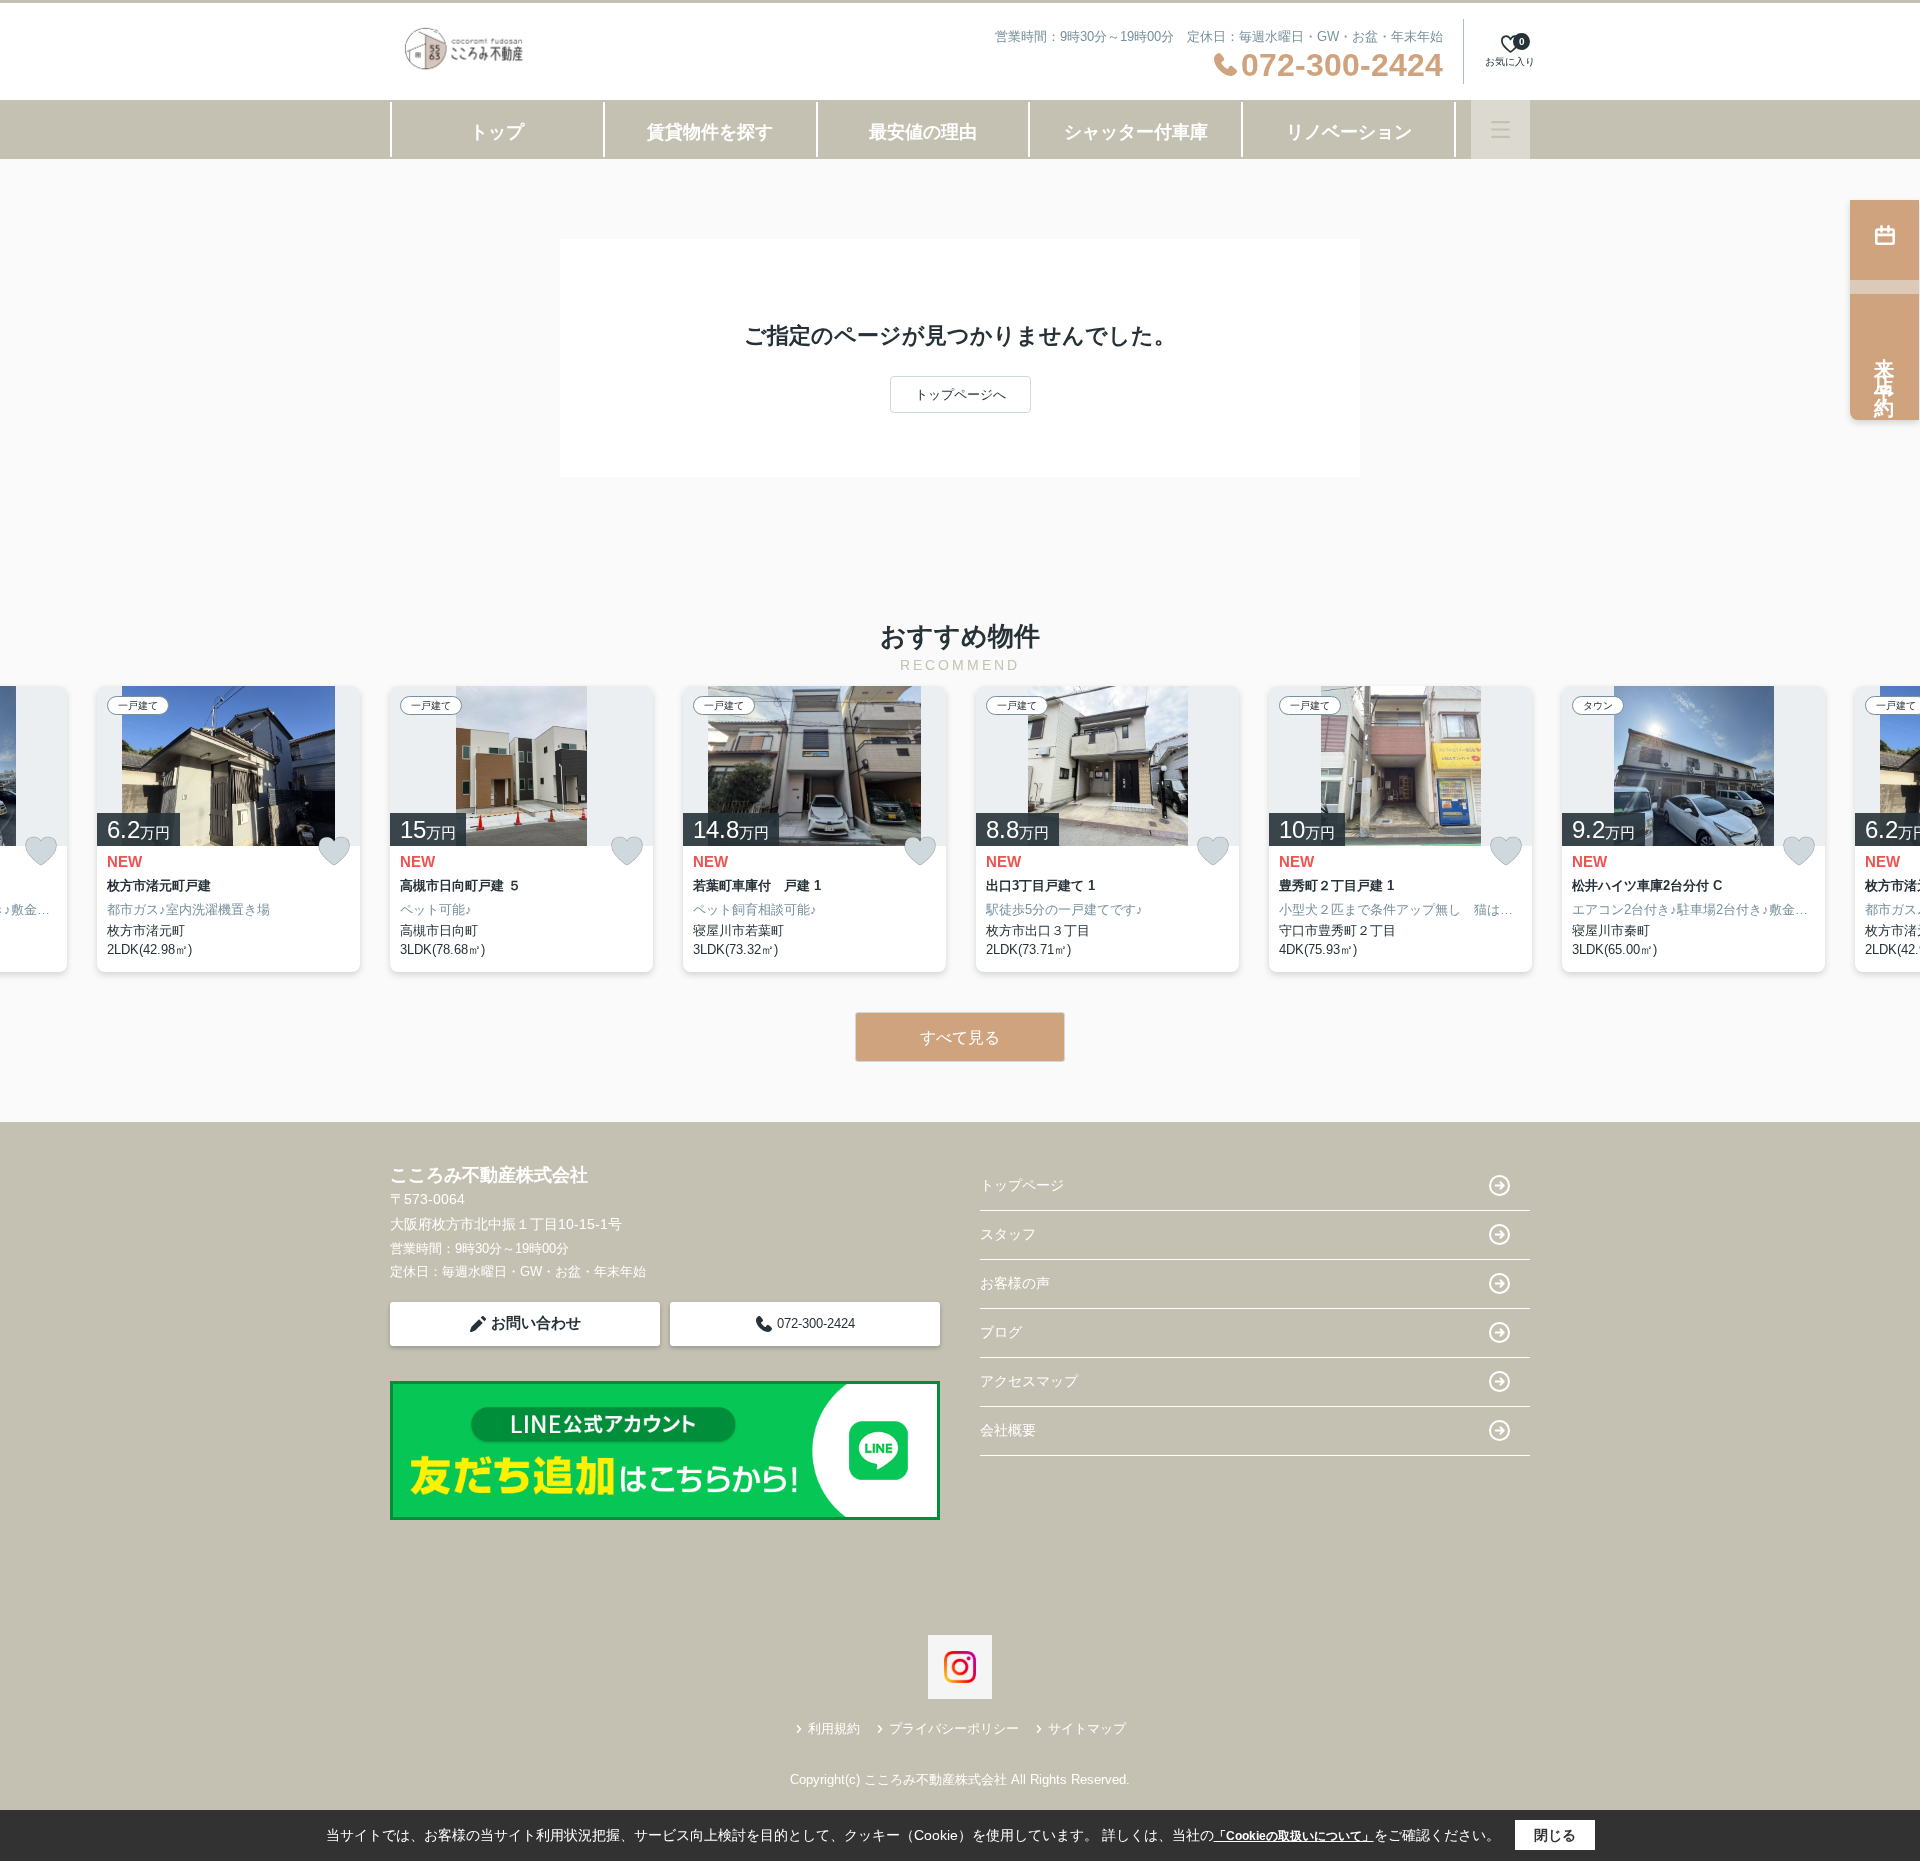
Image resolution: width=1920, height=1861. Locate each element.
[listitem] (521, 829)
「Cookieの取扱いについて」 (1294, 1836)
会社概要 (1008, 1430)
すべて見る (960, 1037)
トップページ (1022, 1185)
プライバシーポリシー (954, 1728)
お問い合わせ (536, 1322)
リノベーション (1349, 132)
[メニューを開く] (1500, 129)
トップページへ (960, 394)
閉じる (1555, 1835)
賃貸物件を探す (710, 132)
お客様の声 (1015, 1283)
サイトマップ (1087, 1728)
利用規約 (834, 1728)
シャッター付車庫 (1136, 132)
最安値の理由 (923, 132)
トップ (497, 132)
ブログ (1001, 1332)
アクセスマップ (1029, 1381)
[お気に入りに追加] (41, 851)
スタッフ (1008, 1234)
